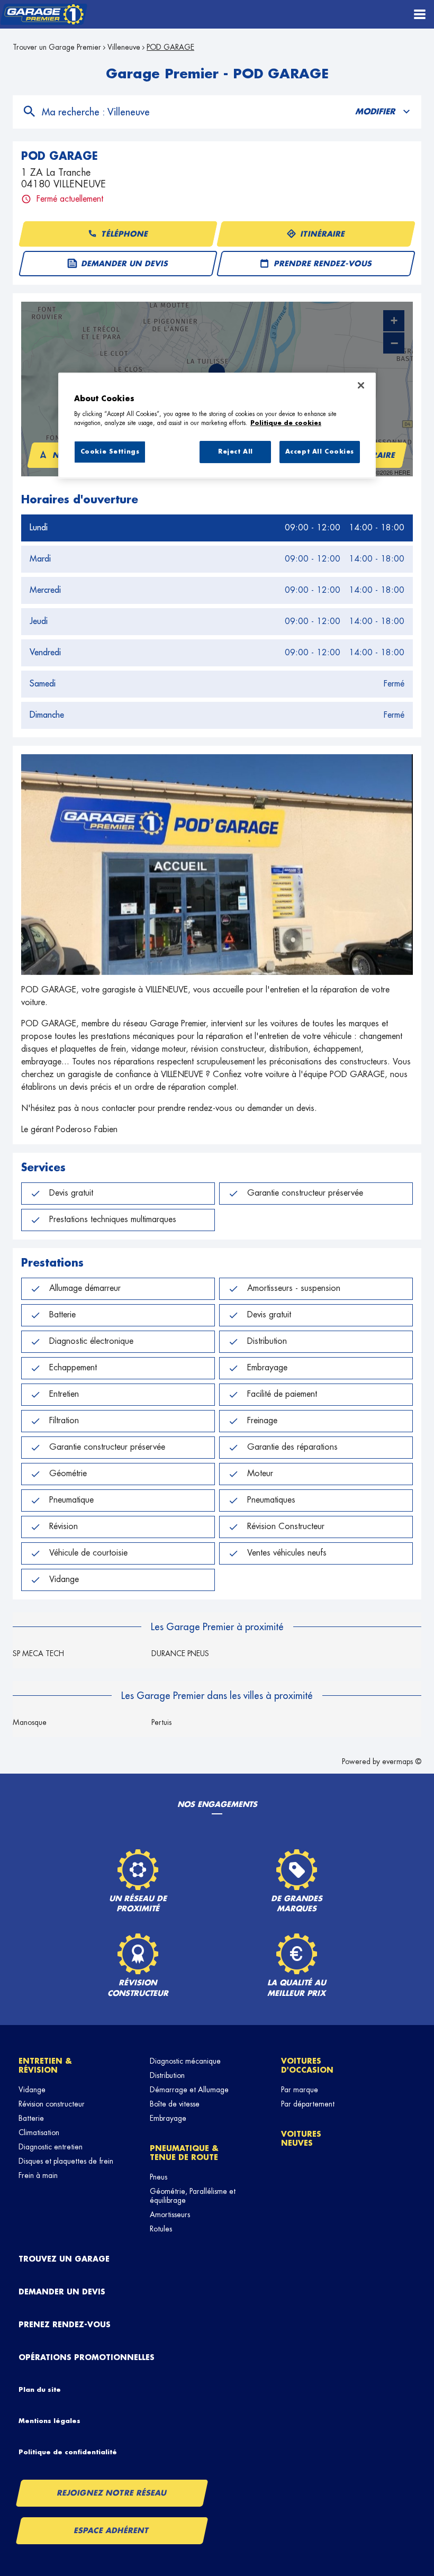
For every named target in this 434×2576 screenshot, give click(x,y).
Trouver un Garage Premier (57, 47)
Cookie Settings (110, 452)
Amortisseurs (170, 2215)
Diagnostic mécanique (185, 2061)
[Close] (361, 385)
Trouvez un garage (64, 2259)
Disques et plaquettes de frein (66, 2161)
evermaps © (402, 1761)
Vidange (32, 2090)
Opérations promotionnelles (87, 2357)
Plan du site (40, 2390)
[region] (217, 426)
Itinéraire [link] (323, 234)
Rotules (161, 2229)
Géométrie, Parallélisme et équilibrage (193, 2196)
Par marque (300, 2090)
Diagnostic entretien (51, 2147)
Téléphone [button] (125, 234)
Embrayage (168, 2118)
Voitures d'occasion (307, 2066)
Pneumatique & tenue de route (184, 2153)
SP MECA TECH (38, 1653)
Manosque (30, 1722)
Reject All (236, 452)
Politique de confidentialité (68, 2452)
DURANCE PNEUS (180, 1653)
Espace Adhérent (112, 2530)
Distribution (167, 2075)
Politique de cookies (286, 423)
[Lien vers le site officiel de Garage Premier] (44, 15)
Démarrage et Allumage (189, 2090)
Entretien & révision (45, 2066)
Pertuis (161, 1722)
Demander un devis (62, 2292)
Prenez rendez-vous (65, 2325)
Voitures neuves (301, 2139)
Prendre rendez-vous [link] (323, 264)
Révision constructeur (52, 2104)
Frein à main (38, 2175)
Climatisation (39, 2132)
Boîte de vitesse (175, 2104)
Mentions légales (49, 2421)
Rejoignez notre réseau (112, 2493)
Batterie (31, 2118)
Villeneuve (124, 47)
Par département (308, 2104)
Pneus (159, 2177)
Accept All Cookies (320, 452)
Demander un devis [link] (125, 264)
